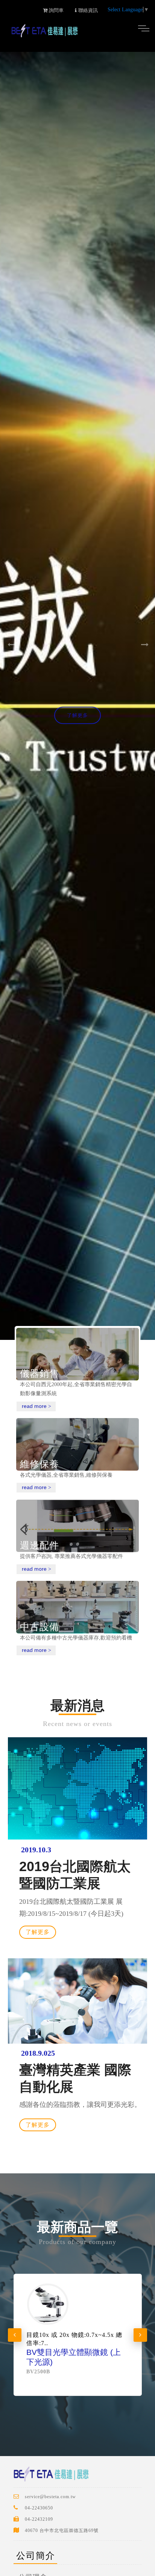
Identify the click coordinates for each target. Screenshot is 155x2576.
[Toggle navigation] (144, 28)
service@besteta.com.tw (50, 2497)
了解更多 (77, 715)
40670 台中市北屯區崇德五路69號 (62, 2531)
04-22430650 (39, 2508)
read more (36, 1406)
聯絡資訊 (87, 10)
